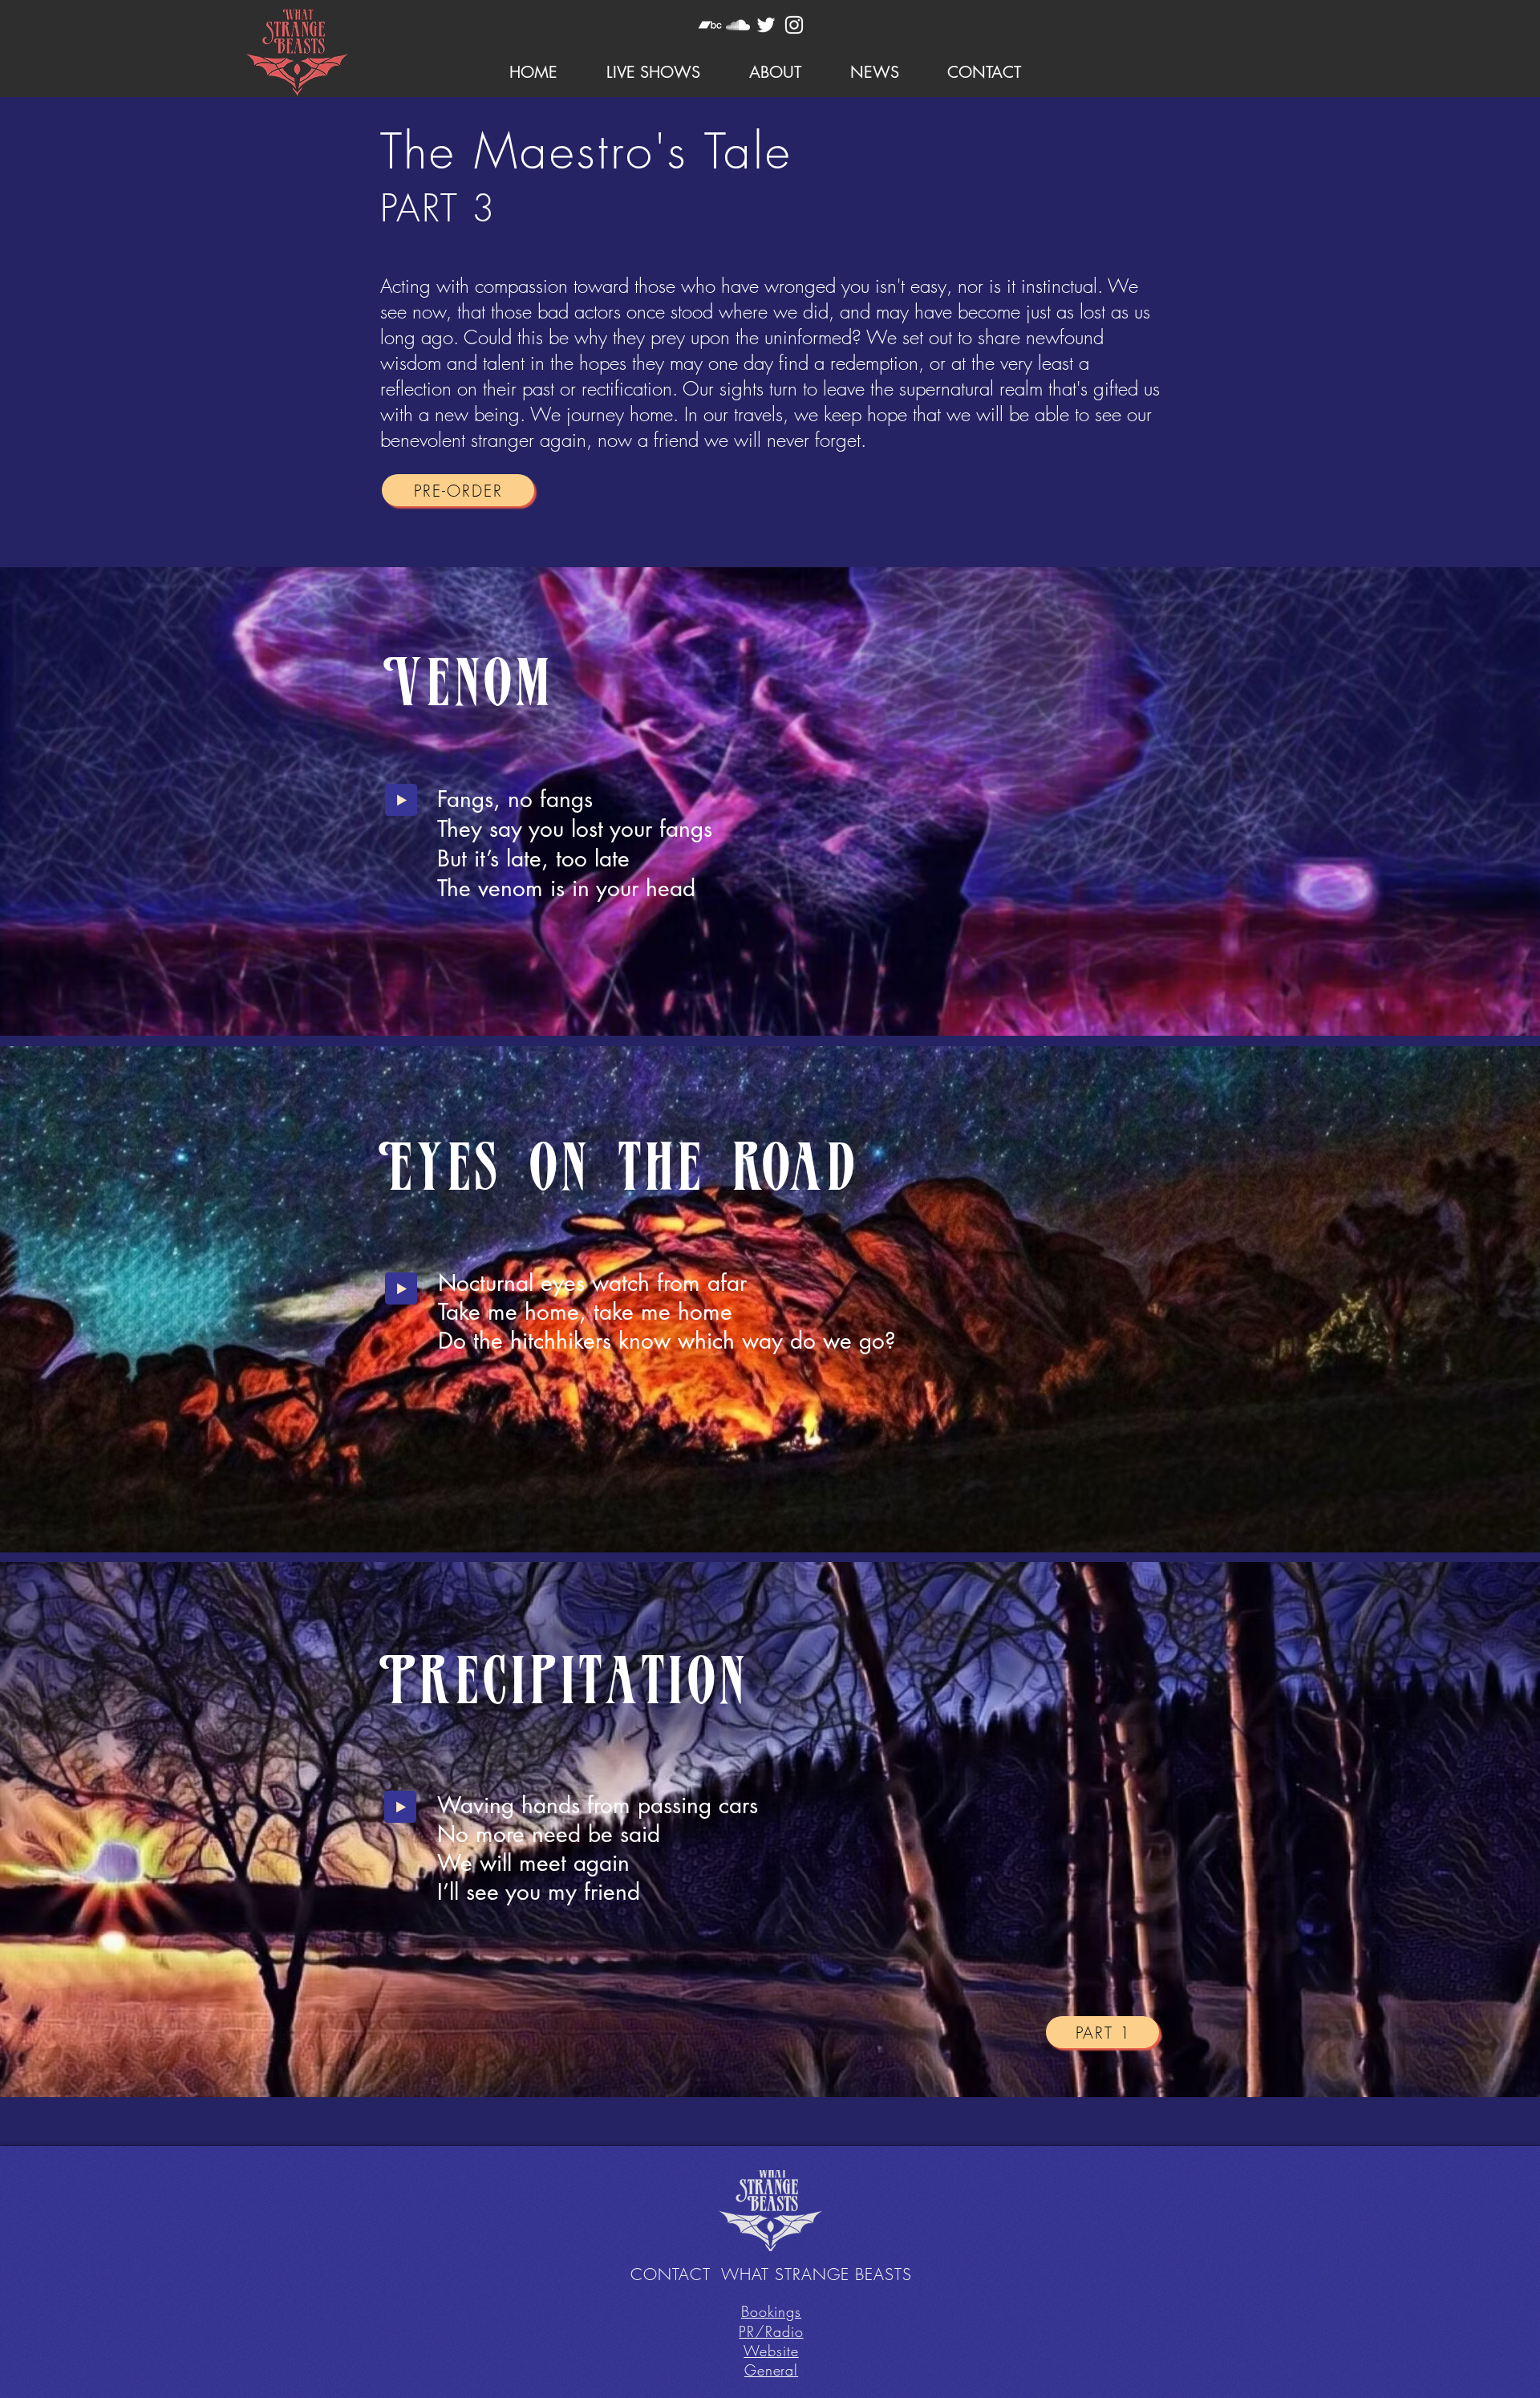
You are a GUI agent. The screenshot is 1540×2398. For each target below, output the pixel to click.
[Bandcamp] (710, 25)
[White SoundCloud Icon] (738, 25)
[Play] (401, 800)
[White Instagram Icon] (794, 25)
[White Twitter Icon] (766, 25)
